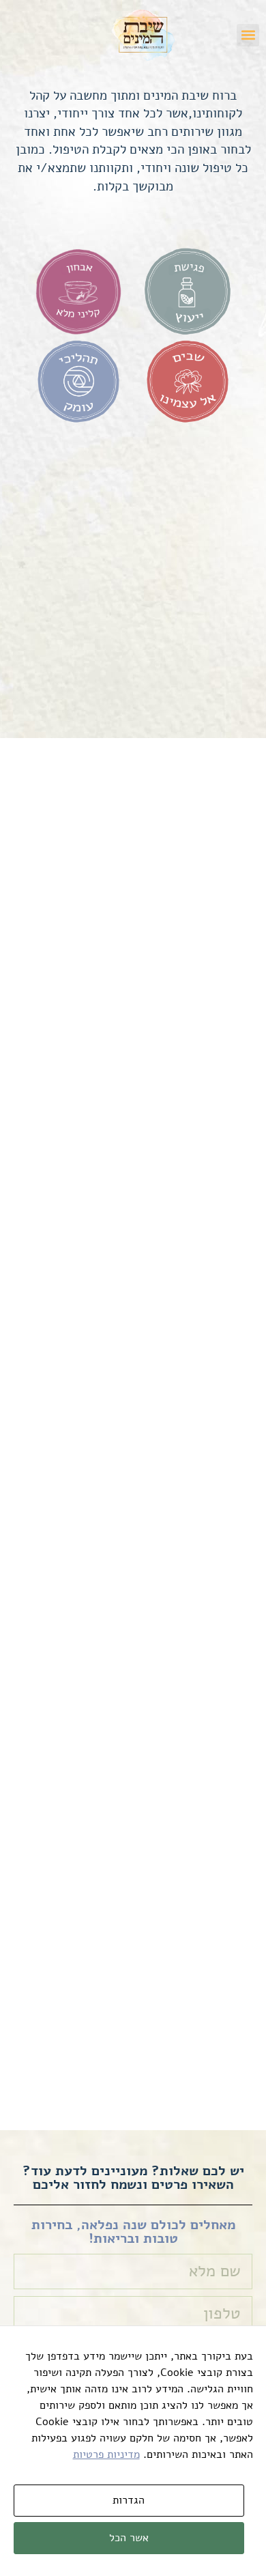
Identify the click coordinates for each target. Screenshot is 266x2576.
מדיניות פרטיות (106, 2454)
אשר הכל (129, 2538)
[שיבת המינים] (144, 35)
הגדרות (129, 2500)
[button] (248, 35)
